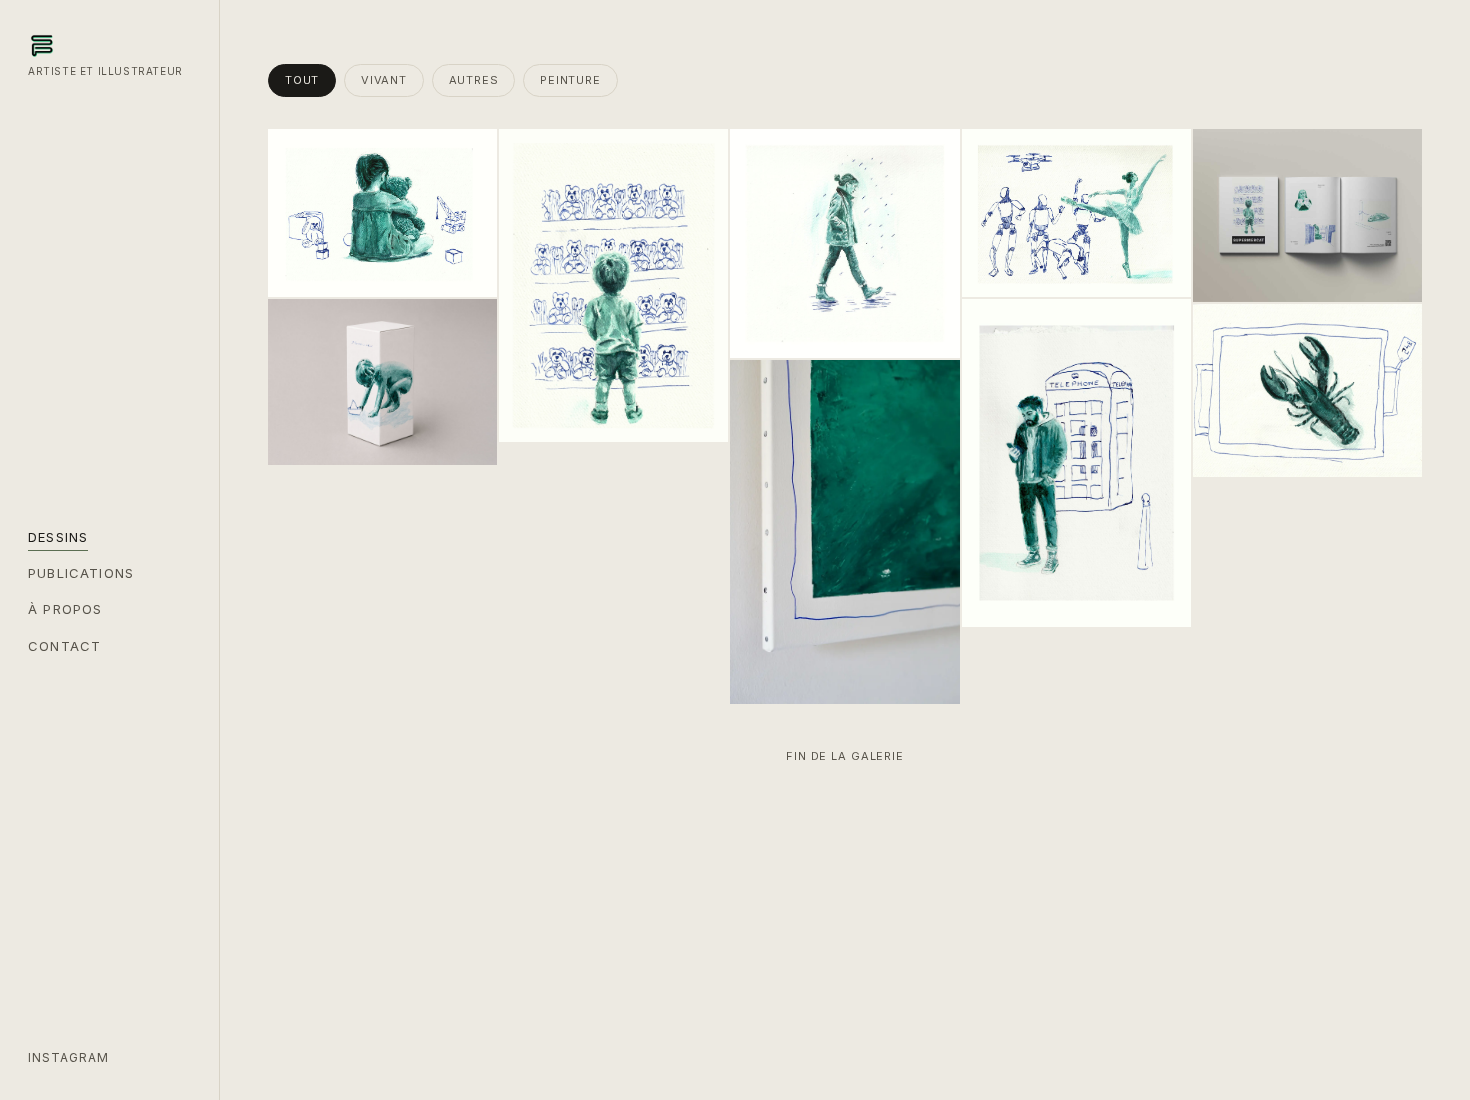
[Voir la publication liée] (297, 327)
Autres (474, 80)
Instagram (68, 1057)
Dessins (58, 537)
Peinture (570, 80)
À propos (65, 609)
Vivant (384, 80)
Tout (302, 80)
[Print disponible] (1221, 158)
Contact (64, 646)
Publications (81, 573)
